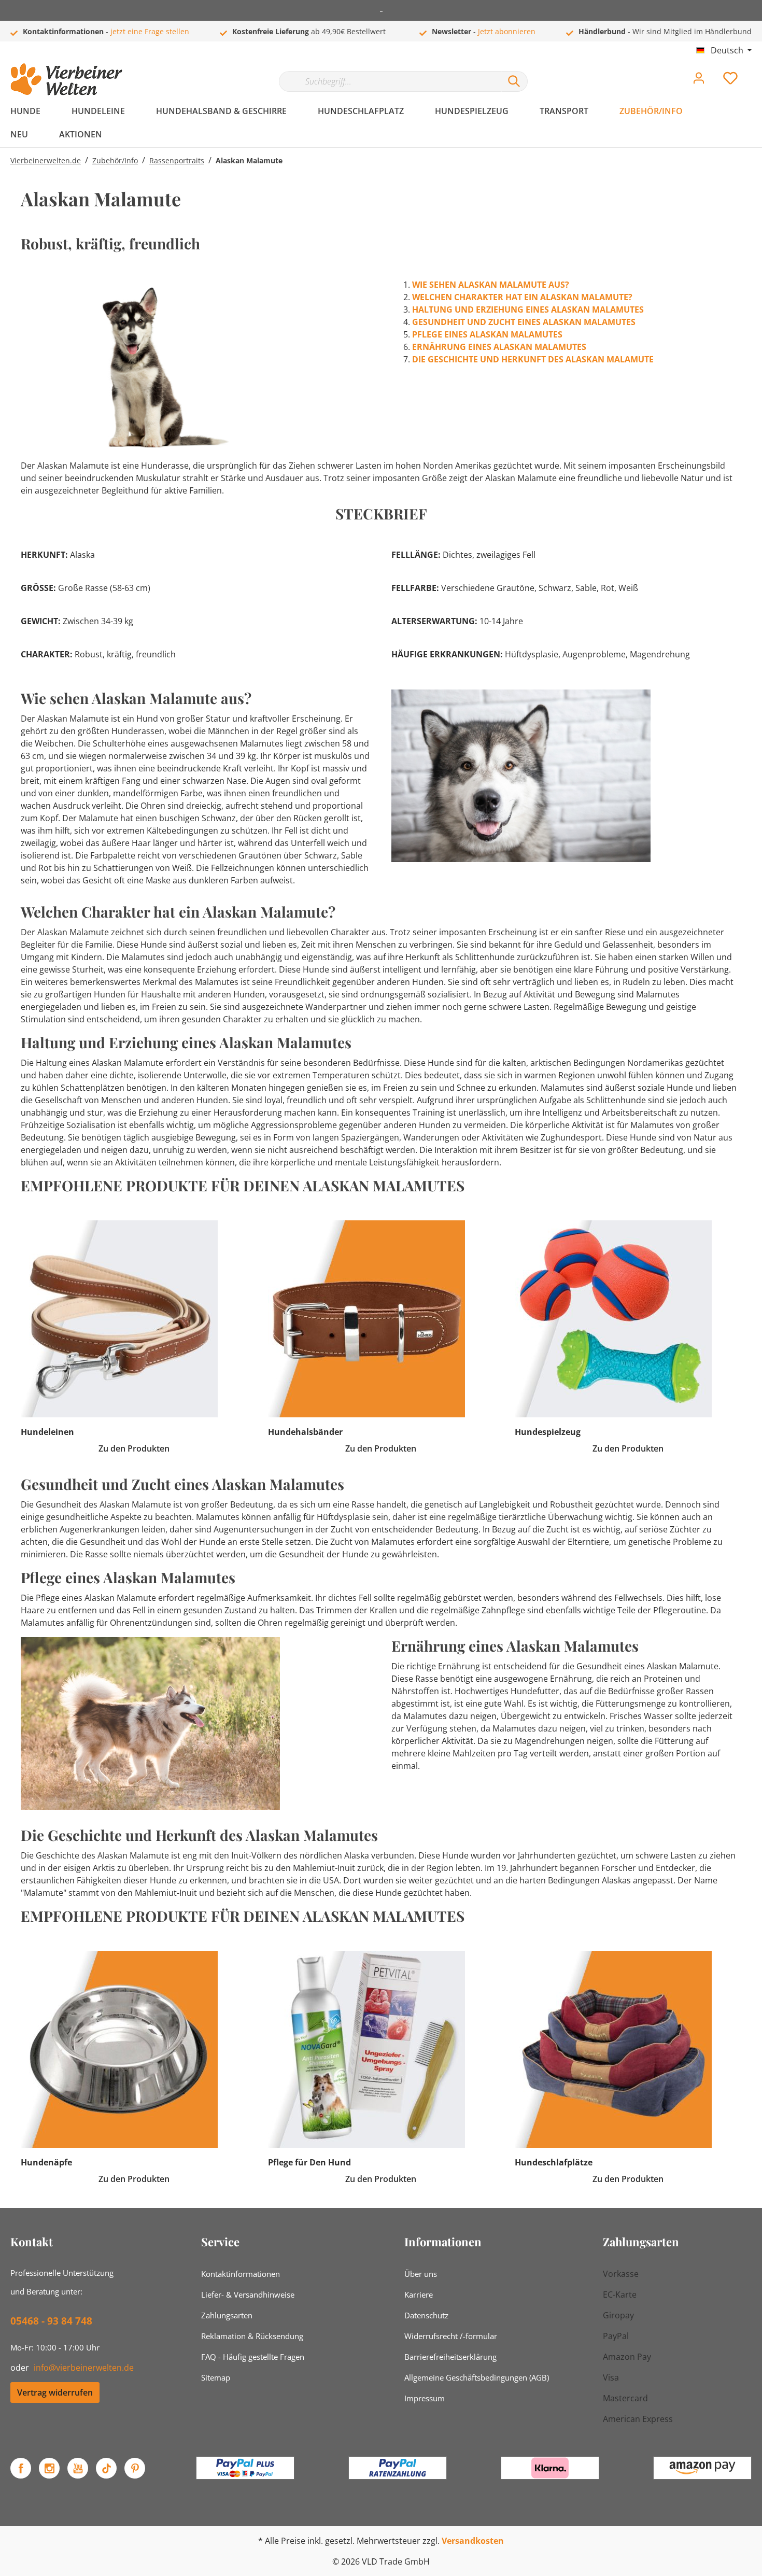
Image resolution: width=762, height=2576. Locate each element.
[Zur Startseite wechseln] (66, 79)
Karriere (419, 2295)
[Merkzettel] (730, 81)
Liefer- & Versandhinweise (248, 2295)
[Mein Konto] (699, 81)
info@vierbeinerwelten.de (84, 2368)
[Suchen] (514, 81)
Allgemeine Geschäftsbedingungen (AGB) (477, 2377)
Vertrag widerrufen (55, 2392)
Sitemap (216, 2377)
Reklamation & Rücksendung (252, 2336)
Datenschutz (426, 2315)
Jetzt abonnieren (507, 31)
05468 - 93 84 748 (51, 2321)
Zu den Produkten (134, 1448)
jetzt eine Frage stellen (150, 31)
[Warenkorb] (756, 71)
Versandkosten (473, 2541)
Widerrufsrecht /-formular (451, 2336)
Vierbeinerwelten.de (46, 160)
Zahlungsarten (227, 2315)
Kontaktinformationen (241, 2274)
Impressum (425, 2398)
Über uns (421, 2274)
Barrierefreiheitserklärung (450, 2357)
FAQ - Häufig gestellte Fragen (253, 2357)
